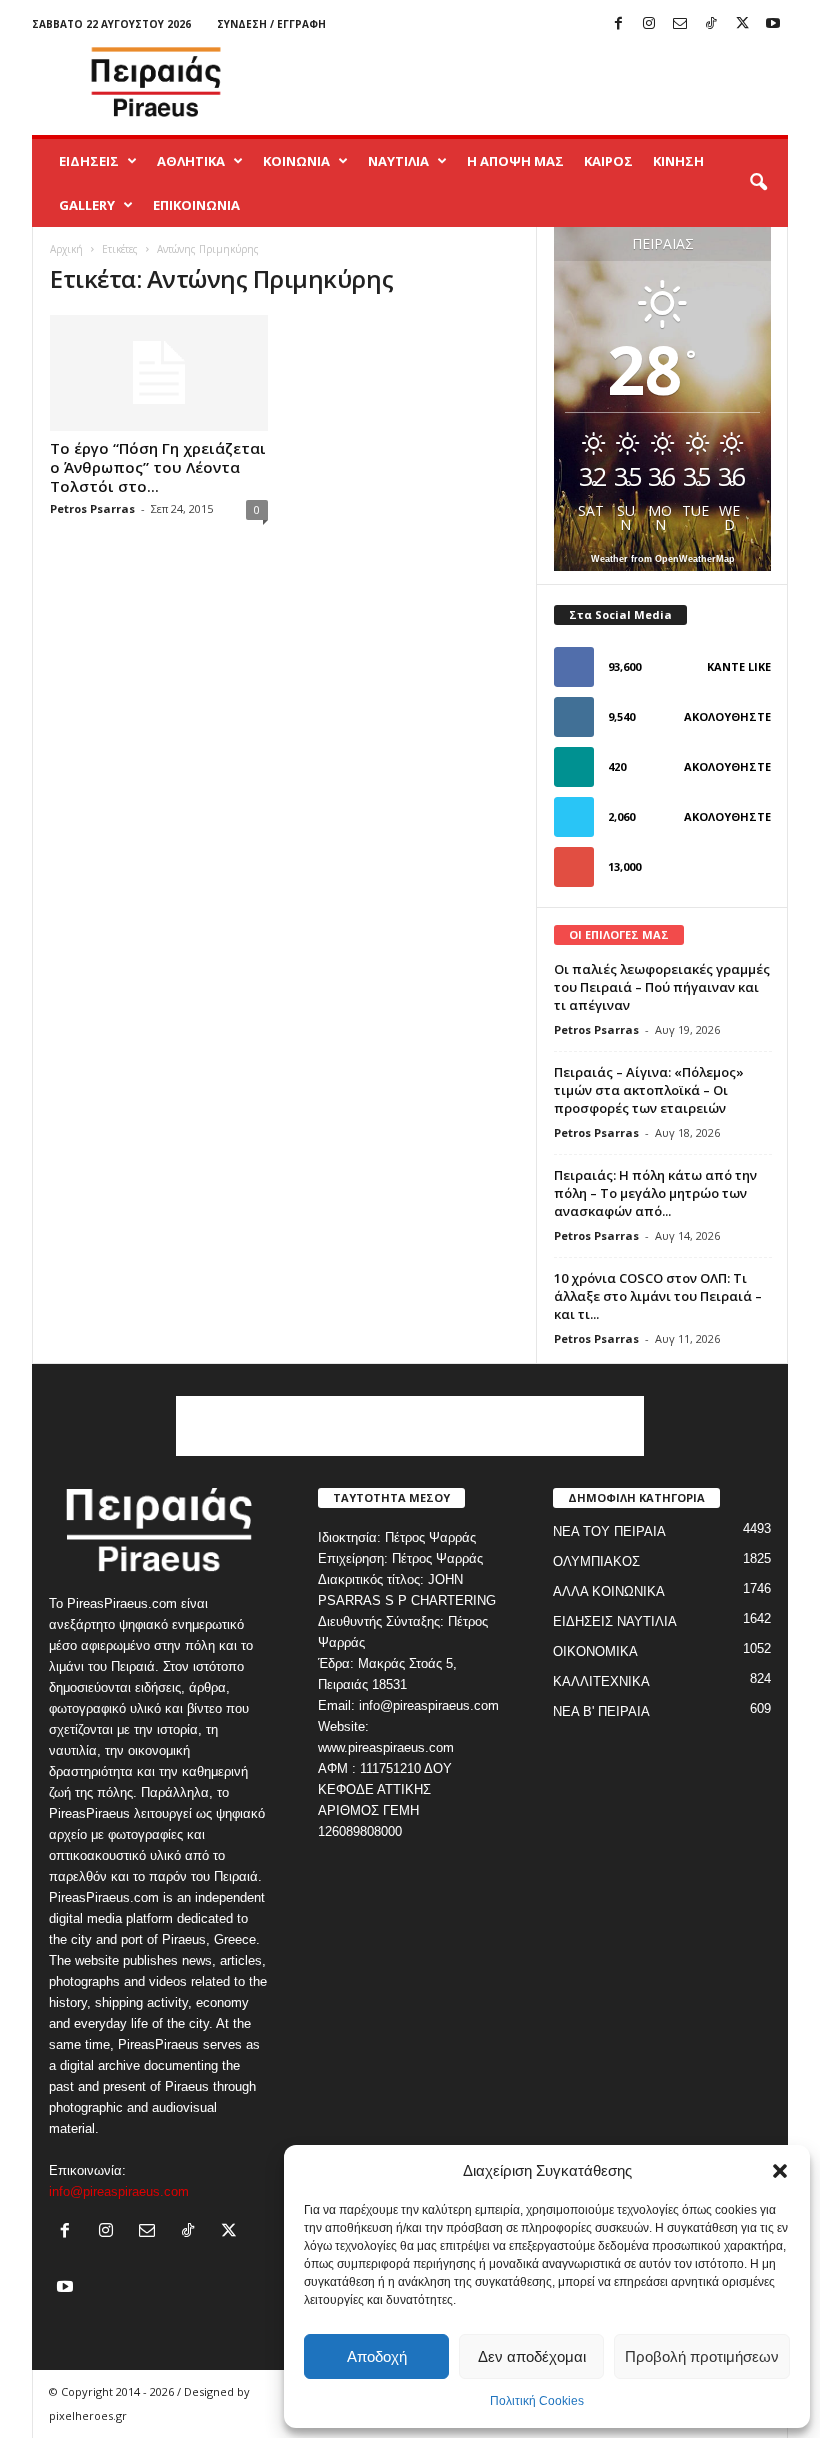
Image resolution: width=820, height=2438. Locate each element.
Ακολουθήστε (727, 716)
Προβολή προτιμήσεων (702, 2356)
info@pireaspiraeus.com (119, 2191)
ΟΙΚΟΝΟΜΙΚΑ (595, 1651)
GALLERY (87, 205)
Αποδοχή (377, 2356)
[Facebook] (618, 24)
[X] (742, 24)
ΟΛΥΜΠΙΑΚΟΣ (596, 1561)
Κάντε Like (739, 666)
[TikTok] (711, 24)
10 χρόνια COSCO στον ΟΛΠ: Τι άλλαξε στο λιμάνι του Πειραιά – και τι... (658, 1296)
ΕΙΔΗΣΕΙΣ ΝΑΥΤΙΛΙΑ (615, 1621)
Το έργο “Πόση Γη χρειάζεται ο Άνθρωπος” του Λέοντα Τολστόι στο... (158, 467)
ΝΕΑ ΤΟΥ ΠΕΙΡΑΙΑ (609, 1531)
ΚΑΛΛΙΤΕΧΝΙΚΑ (601, 1681)
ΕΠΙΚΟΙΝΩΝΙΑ (196, 205)
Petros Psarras (92, 508)
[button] (780, 2171)
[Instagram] (649, 24)
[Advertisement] (534, 82)
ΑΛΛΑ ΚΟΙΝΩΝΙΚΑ (609, 1591)
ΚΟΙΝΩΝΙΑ (296, 161)
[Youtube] (773, 24)
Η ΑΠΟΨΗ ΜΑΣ (515, 161)
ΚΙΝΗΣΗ (678, 161)
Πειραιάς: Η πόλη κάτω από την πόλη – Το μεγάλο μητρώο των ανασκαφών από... (655, 1193)
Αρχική (66, 249)
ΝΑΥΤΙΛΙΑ (398, 161)
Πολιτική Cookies (537, 2401)
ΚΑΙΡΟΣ (608, 161)
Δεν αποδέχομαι (532, 2356)
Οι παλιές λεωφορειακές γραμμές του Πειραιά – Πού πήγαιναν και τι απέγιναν (662, 987)
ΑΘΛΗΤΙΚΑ (191, 161)
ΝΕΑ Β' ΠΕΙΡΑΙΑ (601, 1711)
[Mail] (680, 24)
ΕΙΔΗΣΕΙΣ (89, 161)
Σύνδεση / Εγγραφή (271, 24)
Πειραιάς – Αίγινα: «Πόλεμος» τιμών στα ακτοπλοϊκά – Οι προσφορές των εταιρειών (649, 1090)
